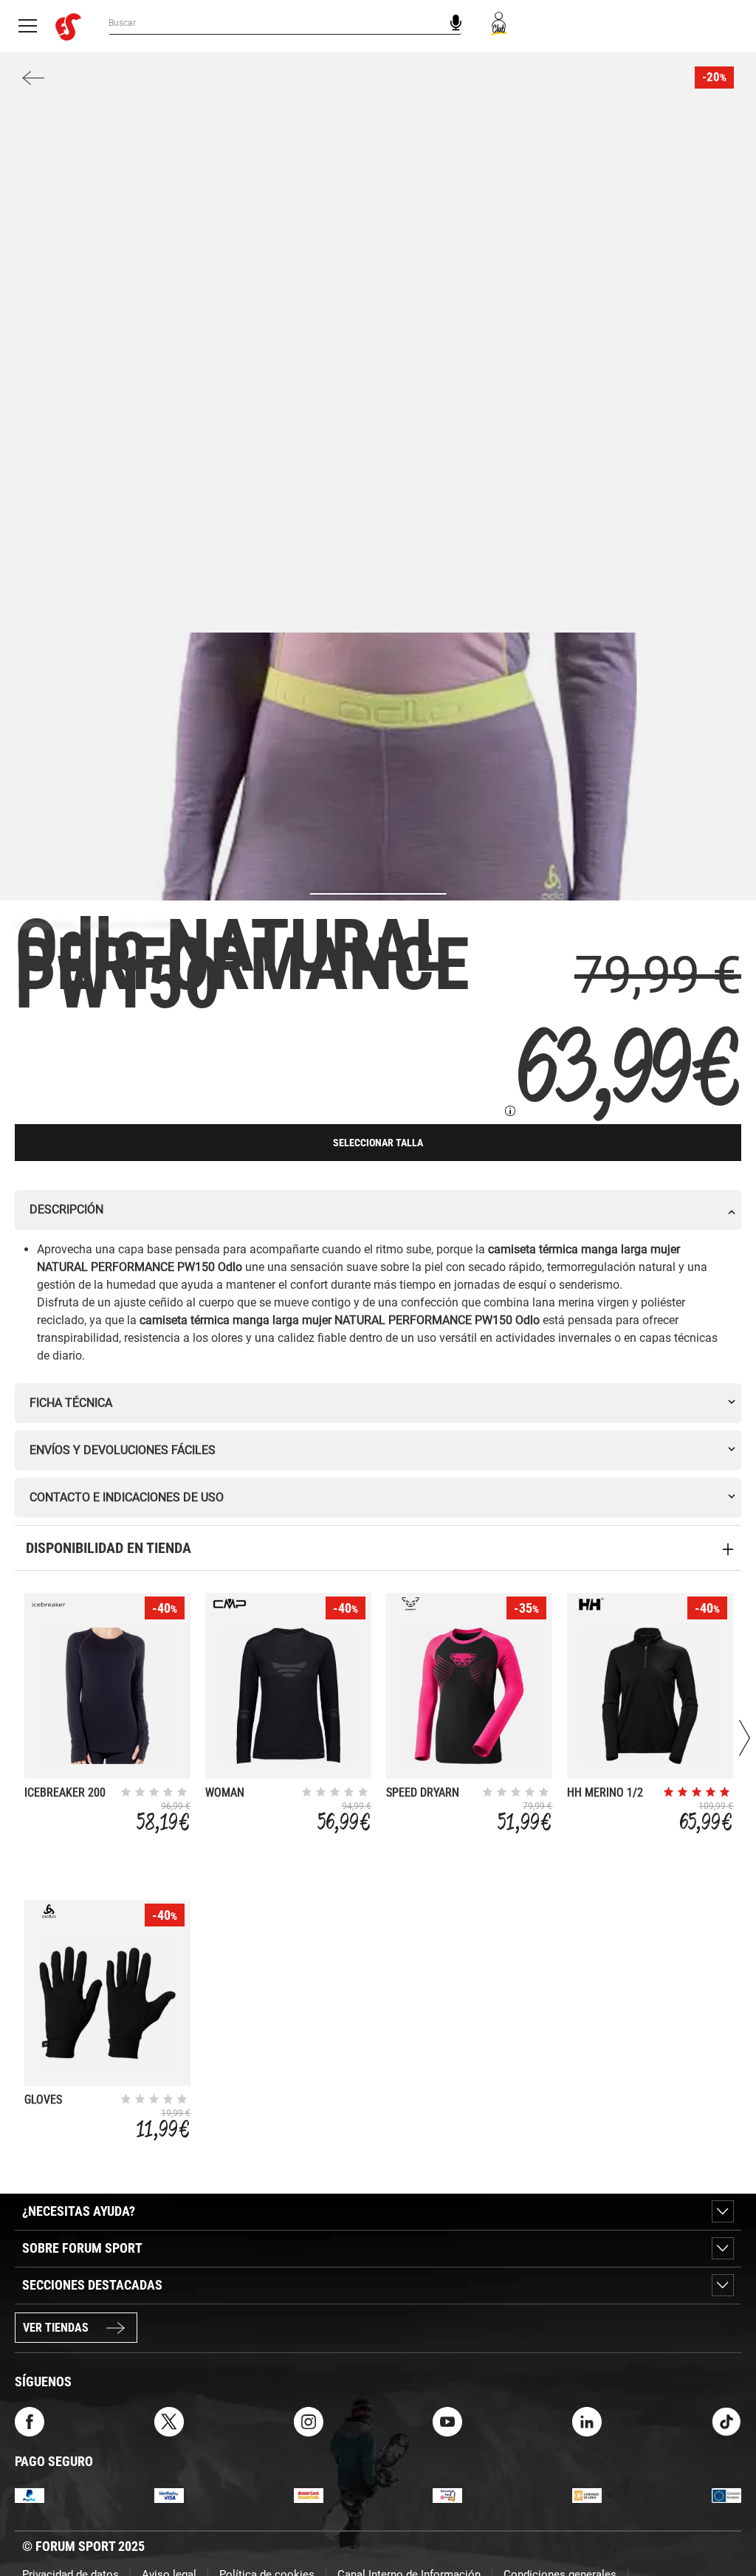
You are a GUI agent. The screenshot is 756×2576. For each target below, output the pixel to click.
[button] (724, 2523)
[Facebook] (30, 2421)
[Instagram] (309, 2421)
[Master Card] (309, 2495)
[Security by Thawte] (447, 2495)
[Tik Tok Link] (726, 2421)
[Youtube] (447, 2421)
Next (745, 1738)
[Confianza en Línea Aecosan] (587, 2495)
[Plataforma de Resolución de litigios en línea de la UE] (726, 2495)
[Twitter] (169, 2421)
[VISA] (169, 2495)
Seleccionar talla (378, 1143)
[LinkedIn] (587, 2421)
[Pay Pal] (30, 2495)
